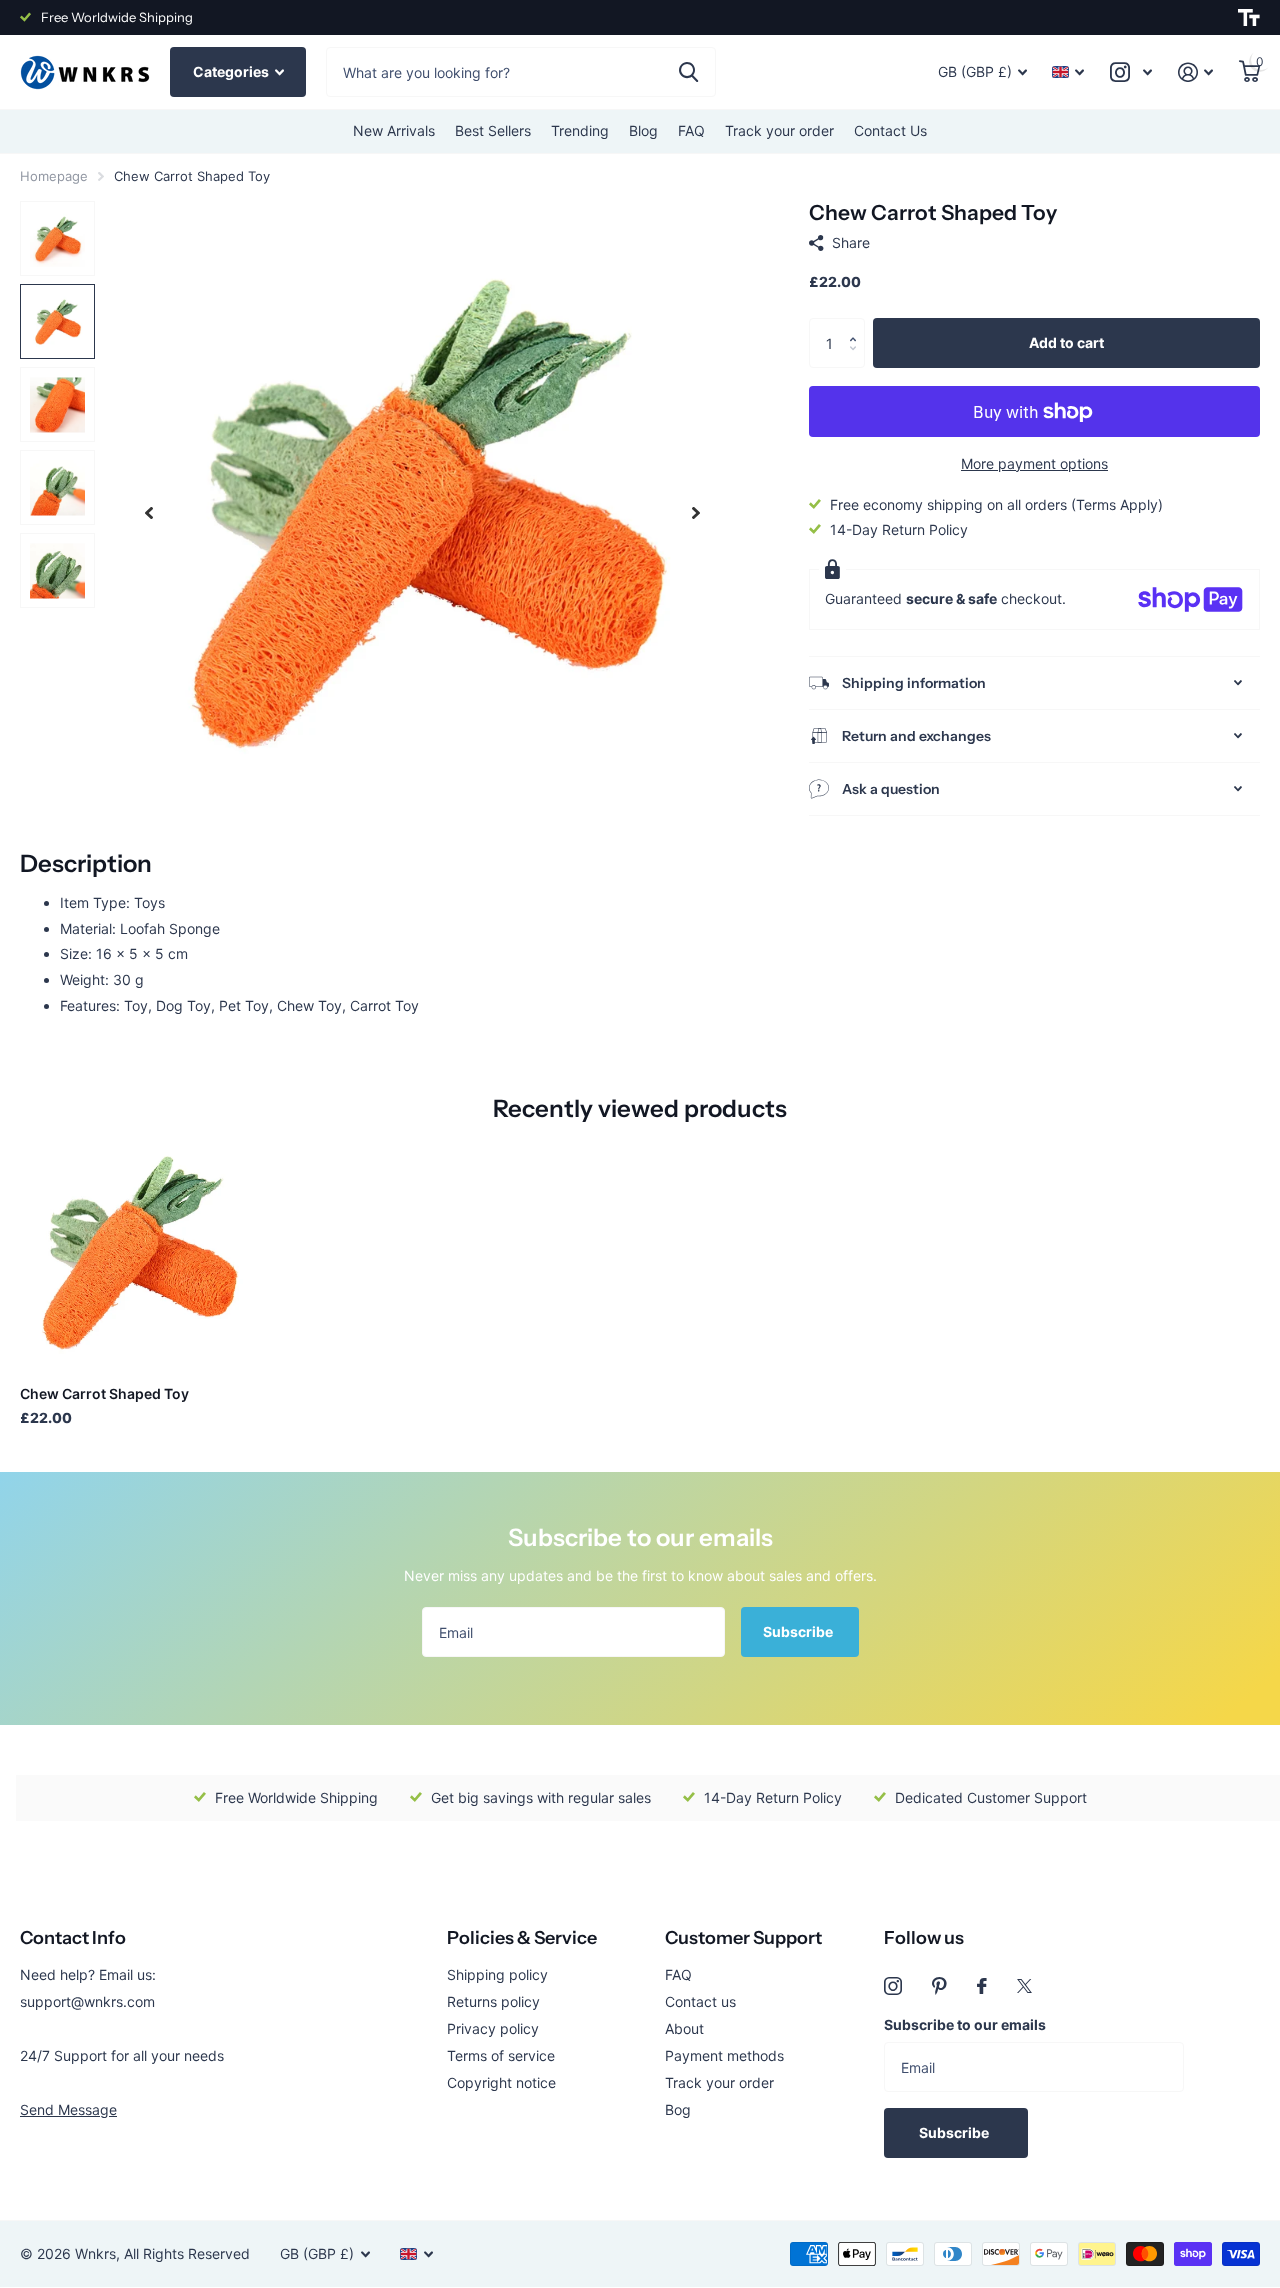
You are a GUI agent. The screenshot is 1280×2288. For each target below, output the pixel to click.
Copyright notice (501, 2082)
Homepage (54, 176)
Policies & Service (522, 1938)
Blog (643, 130)
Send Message (68, 2109)
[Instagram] (893, 1986)
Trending (580, 130)
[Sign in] (1195, 72)
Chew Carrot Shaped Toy (104, 1393)
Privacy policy (493, 2028)
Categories (232, 71)
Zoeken (688, 72)
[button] (857, 325)
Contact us (700, 2001)
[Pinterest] (939, 1986)
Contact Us (890, 130)
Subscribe (799, 1631)
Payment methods (724, 2055)
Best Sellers (493, 130)
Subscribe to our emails (965, 2024)
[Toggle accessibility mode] (1249, 18)
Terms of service (501, 2055)
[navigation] (149, 512)
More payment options (1034, 463)
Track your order (779, 130)
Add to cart (1066, 342)
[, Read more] (1131, 72)
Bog (678, 2109)
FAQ (691, 130)
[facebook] (982, 1986)
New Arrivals (394, 130)
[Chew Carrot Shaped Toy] (137, 1252)
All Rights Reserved (187, 2253)
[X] (1024, 1986)
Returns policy (493, 2001)
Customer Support (743, 1938)
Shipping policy (497, 1974)
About (684, 2028)
